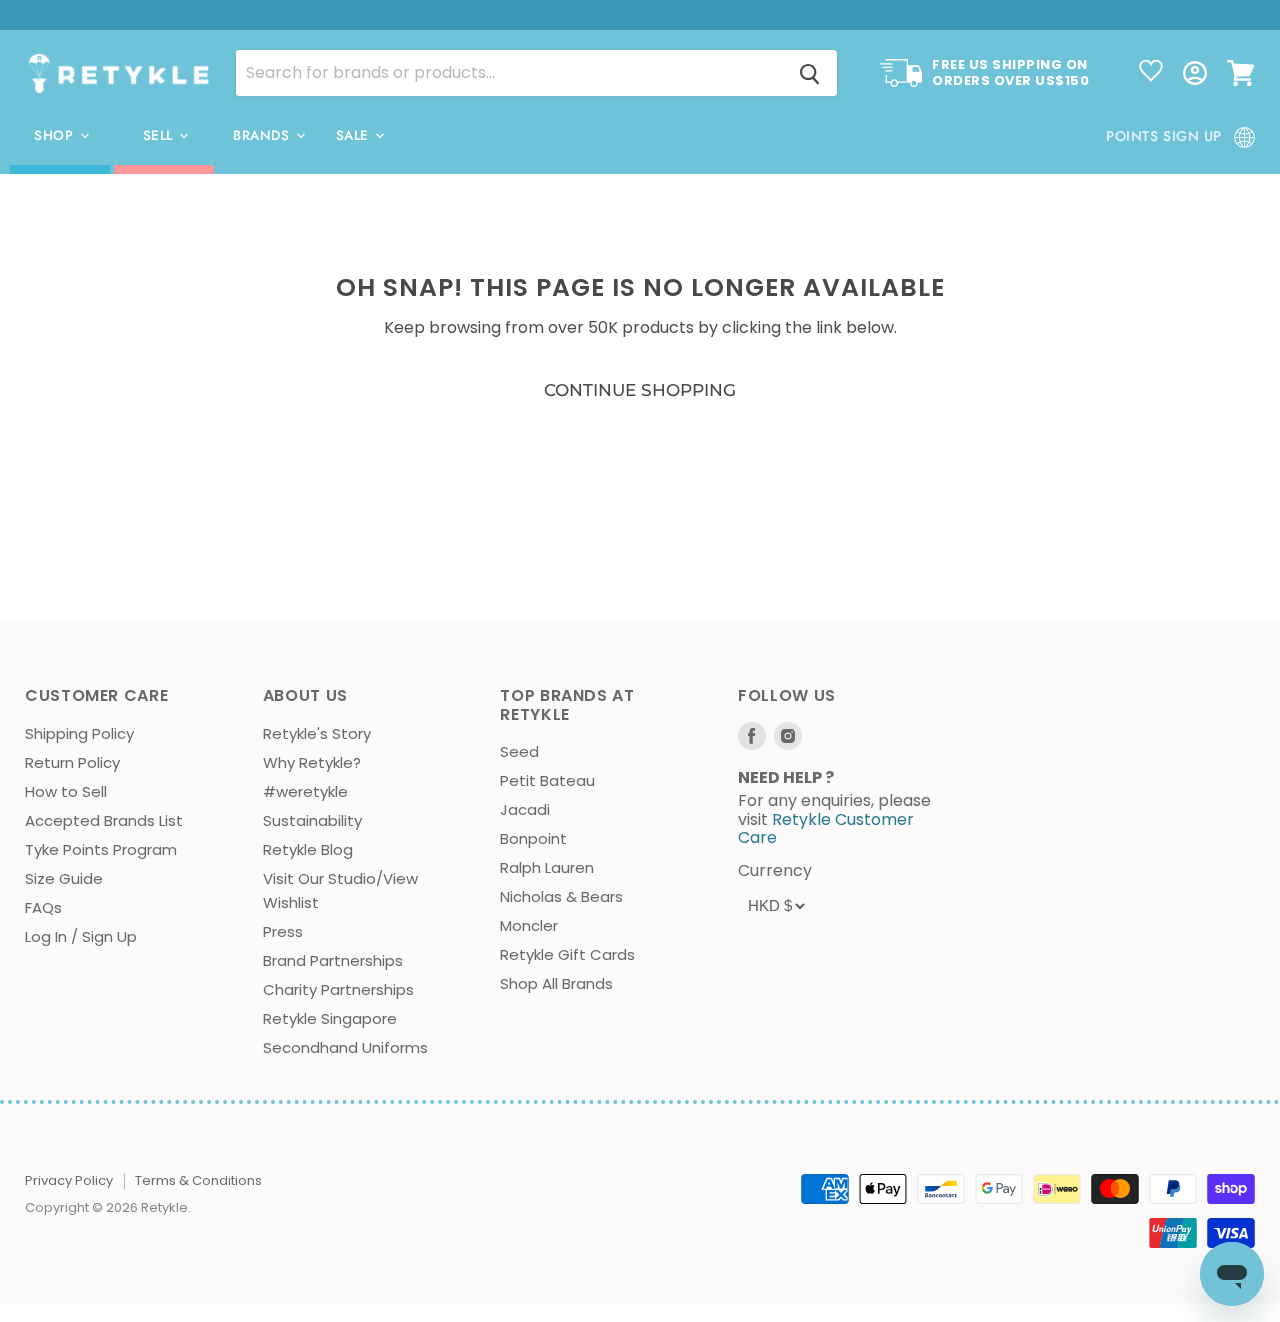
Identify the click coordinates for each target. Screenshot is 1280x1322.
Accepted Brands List (104, 820)
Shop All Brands (556, 983)
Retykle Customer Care (826, 828)
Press (283, 931)
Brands (263, 135)
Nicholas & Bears (561, 896)
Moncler (529, 925)
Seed (519, 751)
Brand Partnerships (333, 960)
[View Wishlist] (1151, 73)
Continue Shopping (640, 390)
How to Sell (66, 791)
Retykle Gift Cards (567, 954)
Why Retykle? (312, 762)
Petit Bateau (547, 780)
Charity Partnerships (338, 989)
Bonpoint (533, 838)
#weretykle (305, 791)
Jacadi (525, 809)
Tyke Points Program (101, 849)
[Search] (810, 73)
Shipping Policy (79, 733)
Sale (355, 135)
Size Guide (64, 878)
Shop (56, 135)
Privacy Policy (69, 1180)
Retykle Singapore (330, 1018)
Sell (160, 135)
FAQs (43, 907)
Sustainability (312, 820)
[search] (509, 73)
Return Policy (72, 762)
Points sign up (1164, 136)
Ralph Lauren (547, 867)
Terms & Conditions (198, 1180)
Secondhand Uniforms (345, 1047)
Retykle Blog (308, 849)
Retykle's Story (317, 733)
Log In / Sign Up (81, 936)
